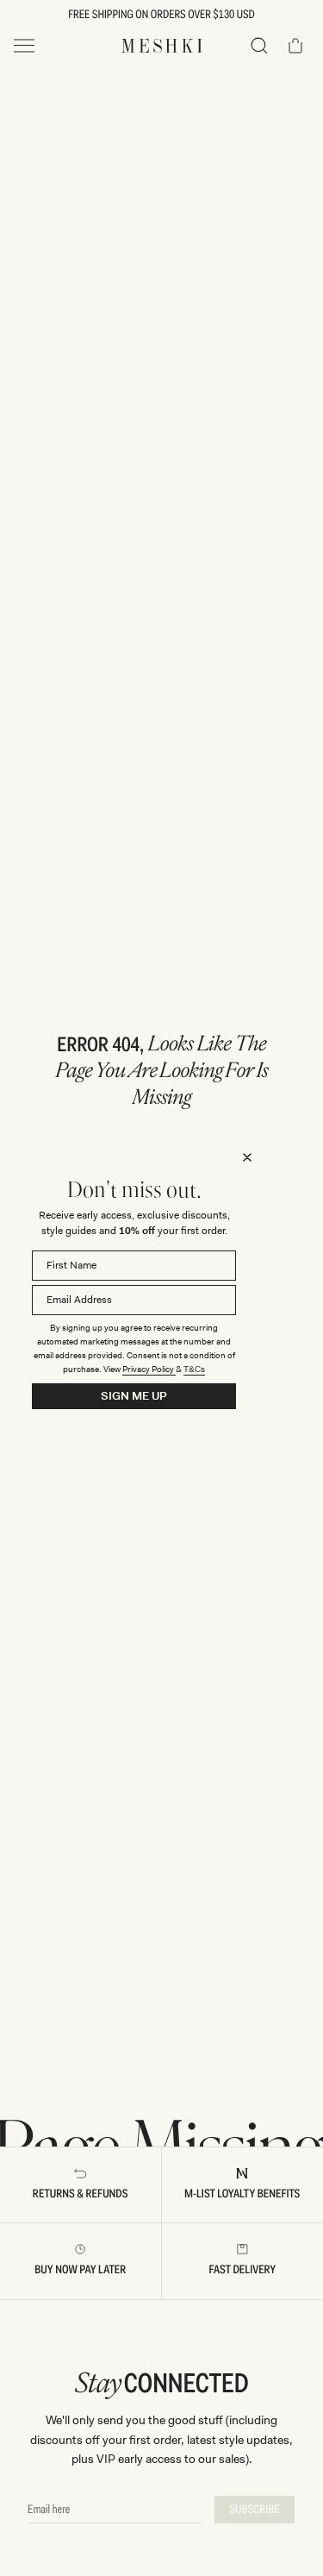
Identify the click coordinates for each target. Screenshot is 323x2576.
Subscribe (255, 2510)
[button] (259, 46)
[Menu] (24, 46)
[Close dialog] (247, 1157)
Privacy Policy (149, 1369)
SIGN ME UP (134, 1396)
